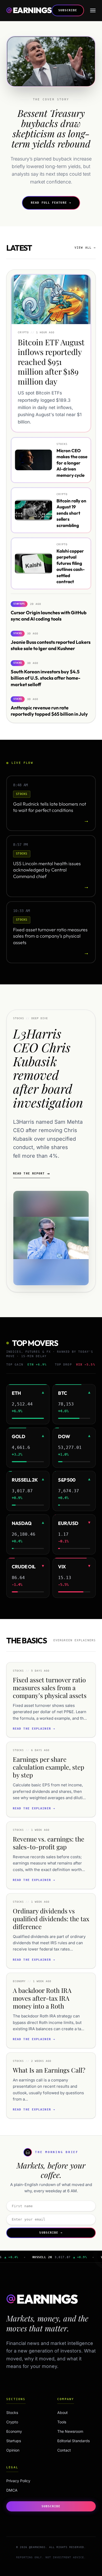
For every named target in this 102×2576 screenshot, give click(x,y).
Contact (64, 2450)
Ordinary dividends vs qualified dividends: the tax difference (51, 1919)
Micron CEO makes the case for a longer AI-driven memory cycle (72, 463)
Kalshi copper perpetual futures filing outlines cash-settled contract (71, 566)
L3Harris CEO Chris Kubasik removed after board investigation (48, 1068)
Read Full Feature (51, 203)
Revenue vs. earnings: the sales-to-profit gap (49, 1843)
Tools (62, 2422)
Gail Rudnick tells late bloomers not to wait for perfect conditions (50, 807)
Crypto (23, 2422)
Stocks (23, 2413)
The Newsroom (70, 2431)
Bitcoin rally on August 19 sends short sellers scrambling (71, 513)
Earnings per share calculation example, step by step (49, 1767)
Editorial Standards (73, 2441)
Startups (23, 2441)
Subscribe (68, 10)
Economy (23, 2431)
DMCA (12, 2490)
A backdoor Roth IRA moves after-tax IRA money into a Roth (42, 1998)
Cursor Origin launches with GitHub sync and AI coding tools (49, 616)
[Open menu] (93, 10)
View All (85, 248)
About (63, 2413)
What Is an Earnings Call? (49, 2070)
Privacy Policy (18, 2481)
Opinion (23, 2450)
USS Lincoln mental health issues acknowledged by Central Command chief (47, 870)
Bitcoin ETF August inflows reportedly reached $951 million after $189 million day (51, 362)
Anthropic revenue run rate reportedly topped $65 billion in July (49, 711)
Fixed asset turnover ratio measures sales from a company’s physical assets (50, 936)
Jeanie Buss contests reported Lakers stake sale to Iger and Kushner (51, 645)
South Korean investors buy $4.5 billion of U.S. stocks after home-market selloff (46, 678)
